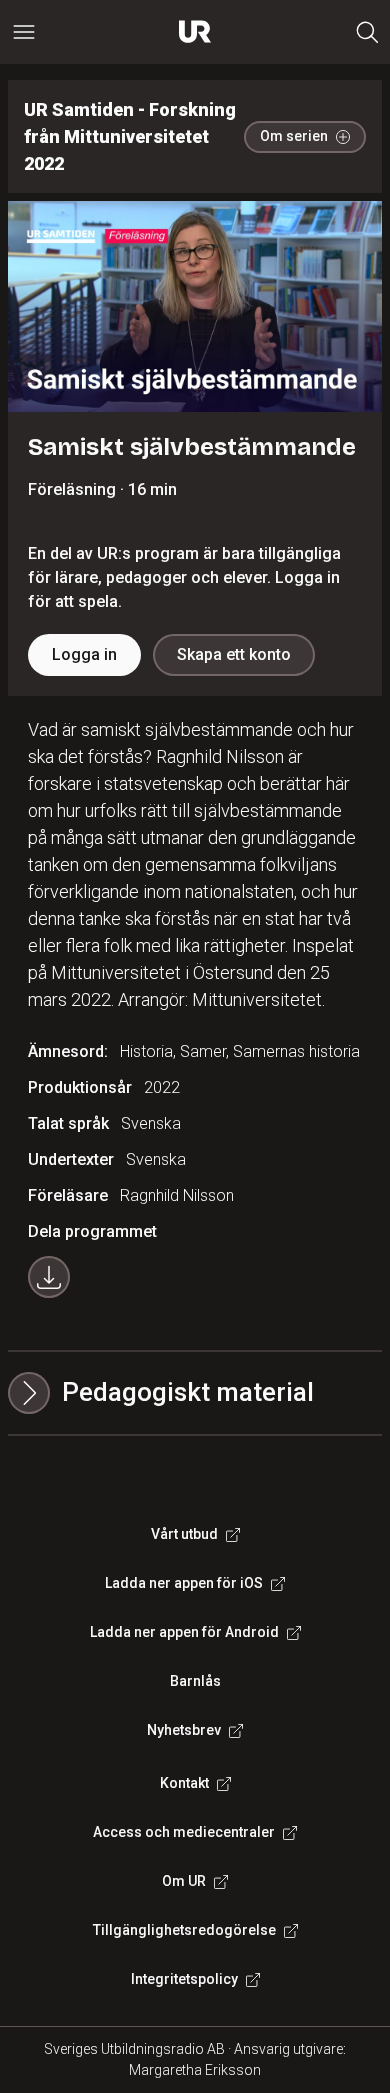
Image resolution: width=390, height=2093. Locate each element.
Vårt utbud (184, 1534)
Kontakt (184, 1783)
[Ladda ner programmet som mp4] (49, 1277)
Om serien (294, 136)
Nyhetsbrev (184, 1730)
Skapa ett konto (234, 654)
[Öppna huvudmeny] (24, 32)
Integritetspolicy (184, 1979)
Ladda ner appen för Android (184, 1632)
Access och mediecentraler (184, 1832)
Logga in (84, 654)
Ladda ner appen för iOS (184, 1583)
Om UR (184, 1881)
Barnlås (195, 1681)
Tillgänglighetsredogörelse (184, 1930)
